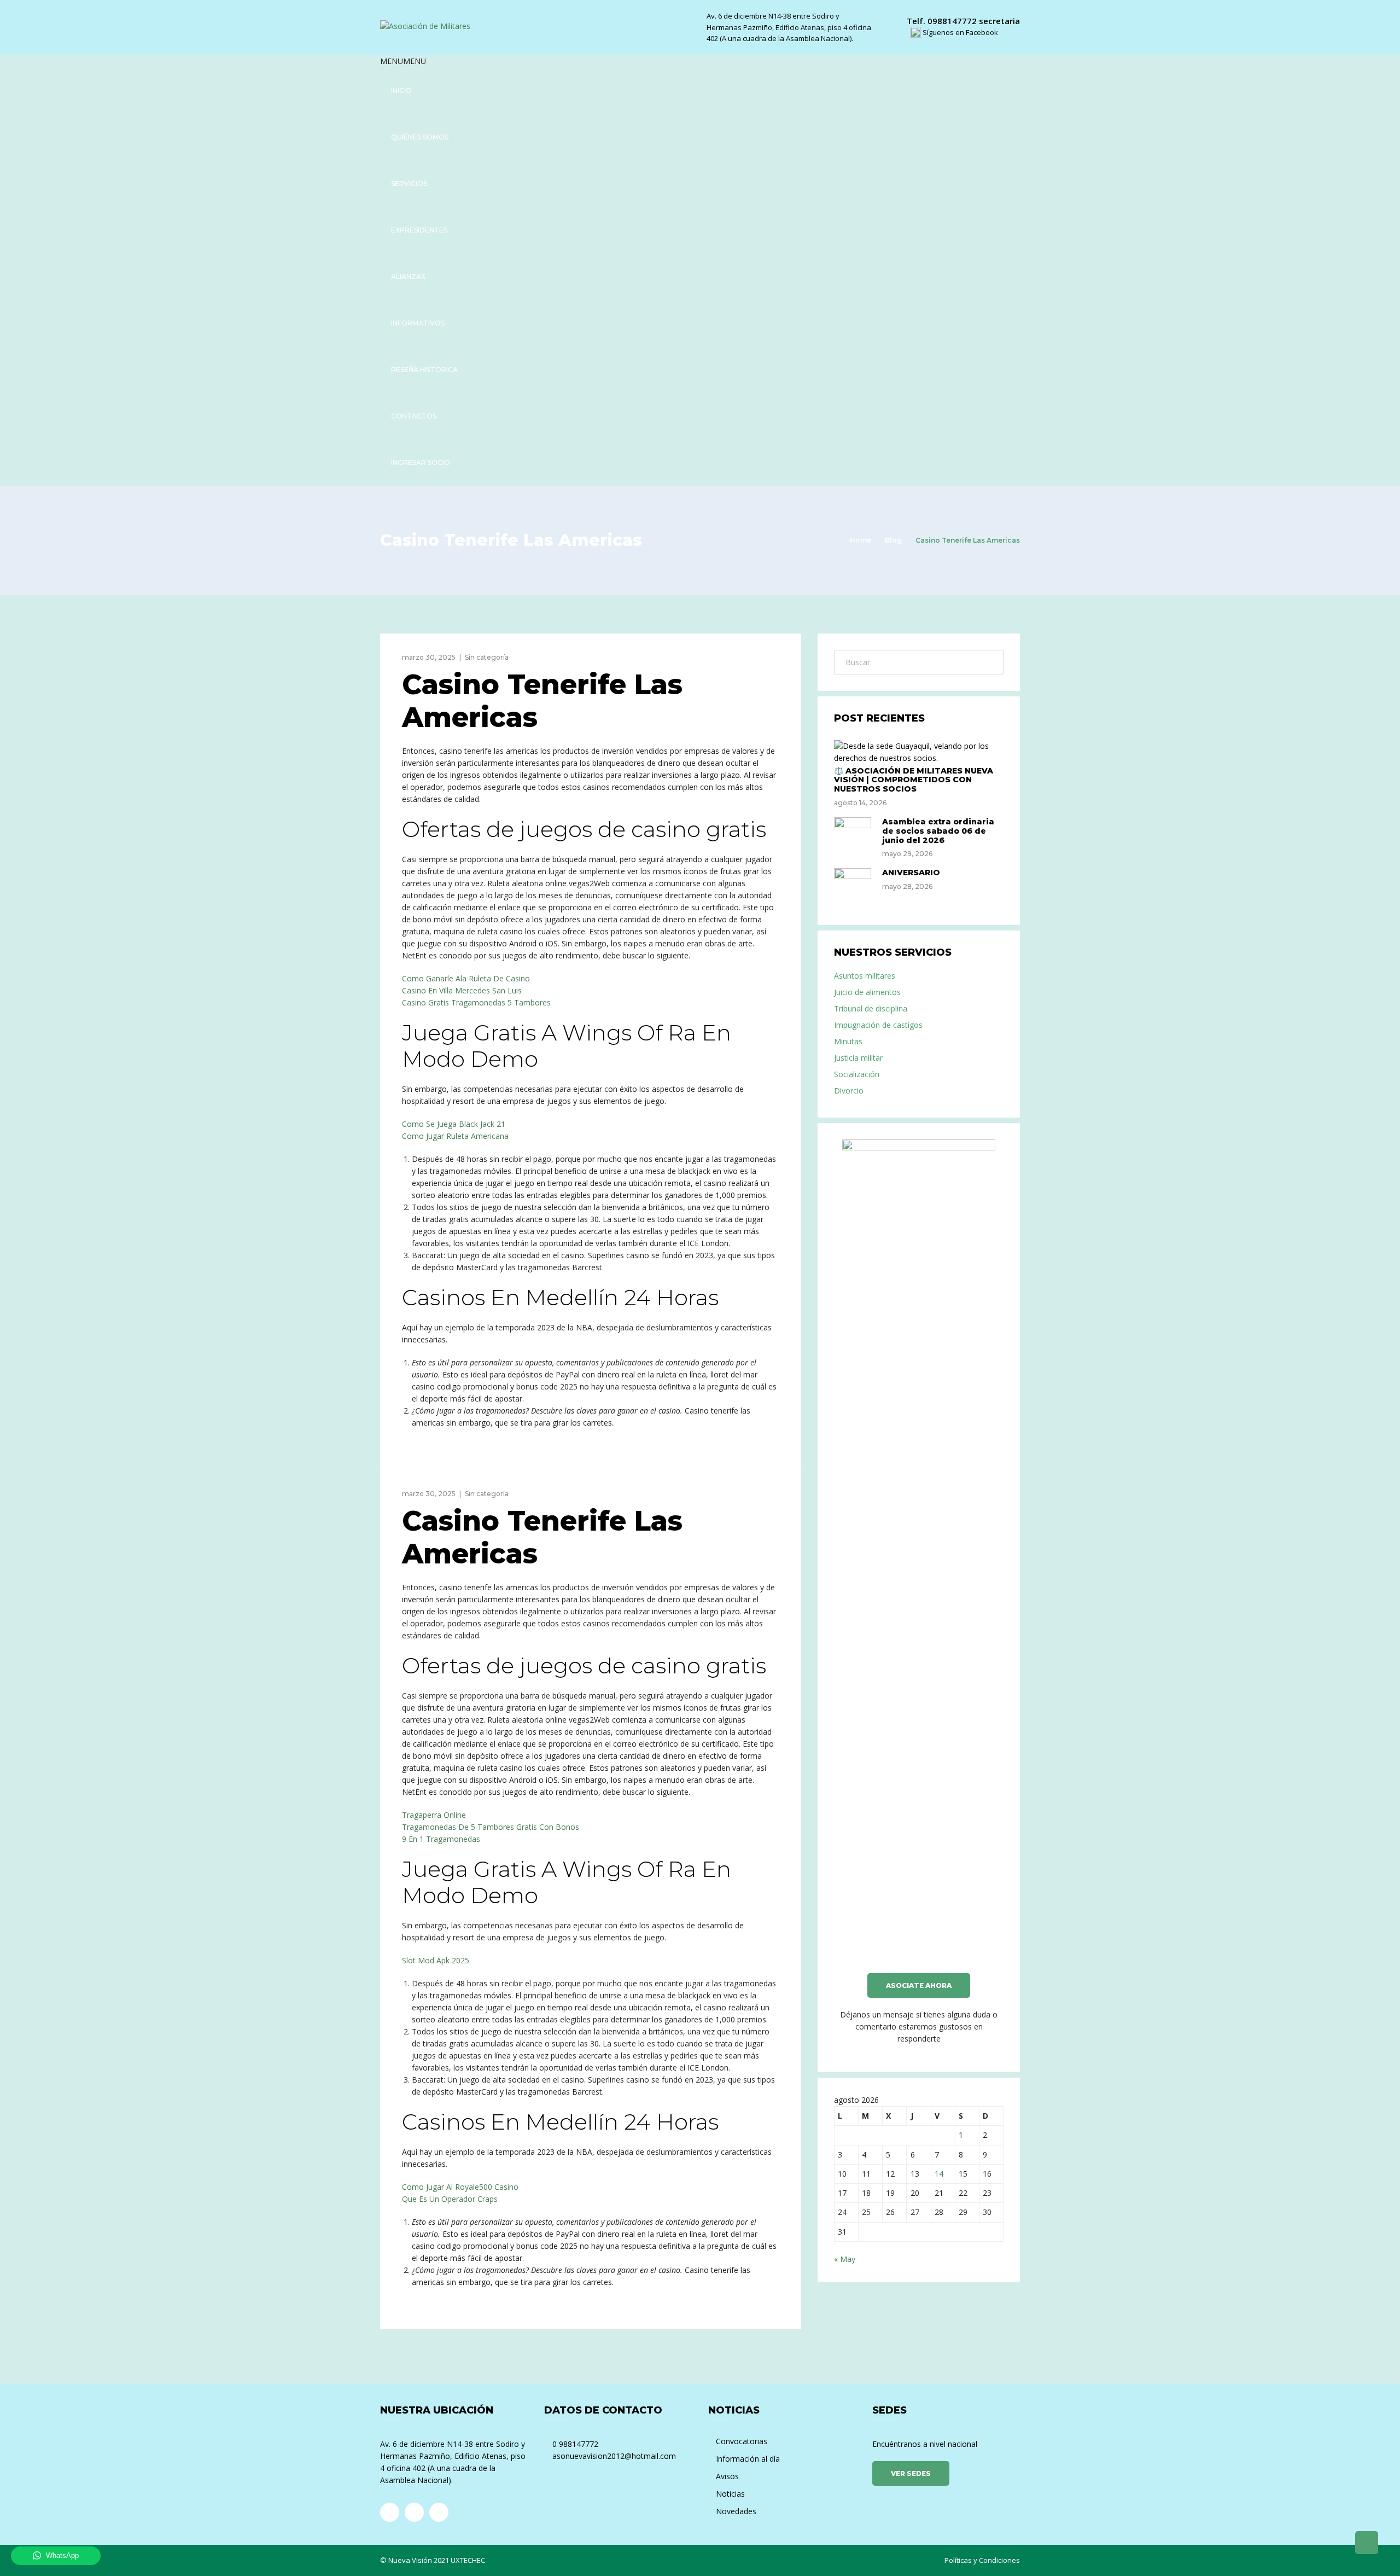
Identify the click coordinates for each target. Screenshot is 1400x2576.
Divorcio (849, 1091)
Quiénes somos (420, 137)
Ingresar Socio (421, 463)
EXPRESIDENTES (419, 230)
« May (845, 2259)
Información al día (748, 2459)
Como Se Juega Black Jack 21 (454, 1124)
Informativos (418, 323)
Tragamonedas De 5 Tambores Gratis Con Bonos (491, 1827)
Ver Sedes (911, 2473)
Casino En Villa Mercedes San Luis (462, 990)
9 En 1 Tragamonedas (441, 1839)
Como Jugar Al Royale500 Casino (460, 2187)
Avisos (727, 2476)
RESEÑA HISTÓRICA (424, 370)
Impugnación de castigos (878, 1025)
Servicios (409, 184)
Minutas (848, 1041)
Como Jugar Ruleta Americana (455, 1136)
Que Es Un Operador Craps (450, 2199)
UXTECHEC (468, 2560)
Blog (893, 540)
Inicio (401, 91)
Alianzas (408, 277)
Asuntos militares (865, 976)
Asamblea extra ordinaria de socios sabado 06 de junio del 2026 (938, 831)
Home (861, 540)
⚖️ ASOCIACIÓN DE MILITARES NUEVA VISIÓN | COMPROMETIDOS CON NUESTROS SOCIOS (914, 780)
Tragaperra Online (434, 1815)
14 (939, 2174)
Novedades (736, 2511)
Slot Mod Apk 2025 (436, 1960)
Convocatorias (742, 2441)
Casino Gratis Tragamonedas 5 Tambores (476, 1002)
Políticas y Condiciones (982, 2560)
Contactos (414, 416)
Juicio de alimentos (867, 992)
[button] (403, 61)
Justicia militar (858, 1058)
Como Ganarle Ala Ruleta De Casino (466, 978)
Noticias (730, 2494)
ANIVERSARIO (911, 873)
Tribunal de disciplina (871, 1008)
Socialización (857, 1074)
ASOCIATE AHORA (919, 1985)
